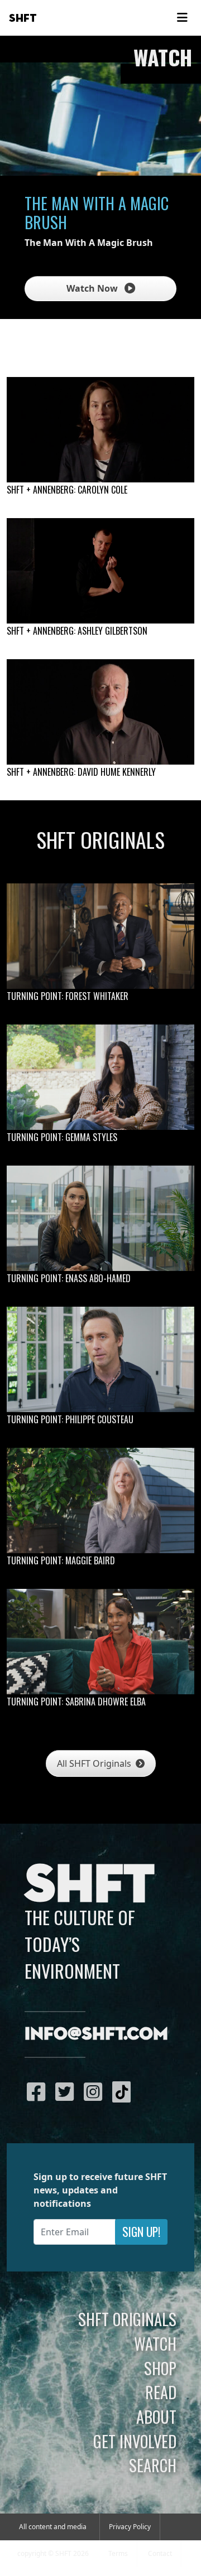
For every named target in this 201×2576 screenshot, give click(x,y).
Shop (160, 2368)
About (156, 2416)
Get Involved (135, 2441)
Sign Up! (141, 2232)
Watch (155, 2343)
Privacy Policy (130, 2527)
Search (153, 2465)
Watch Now (93, 288)
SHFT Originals (127, 2319)
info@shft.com (96, 2034)
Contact (160, 2553)
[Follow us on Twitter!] (67, 2091)
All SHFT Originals (95, 1763)
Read (161, 2392)
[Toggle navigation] (182, 18)
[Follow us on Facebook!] (39, 2091)
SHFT (23, 18)
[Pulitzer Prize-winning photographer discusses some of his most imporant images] (100, 712)
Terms (118, 2553)
